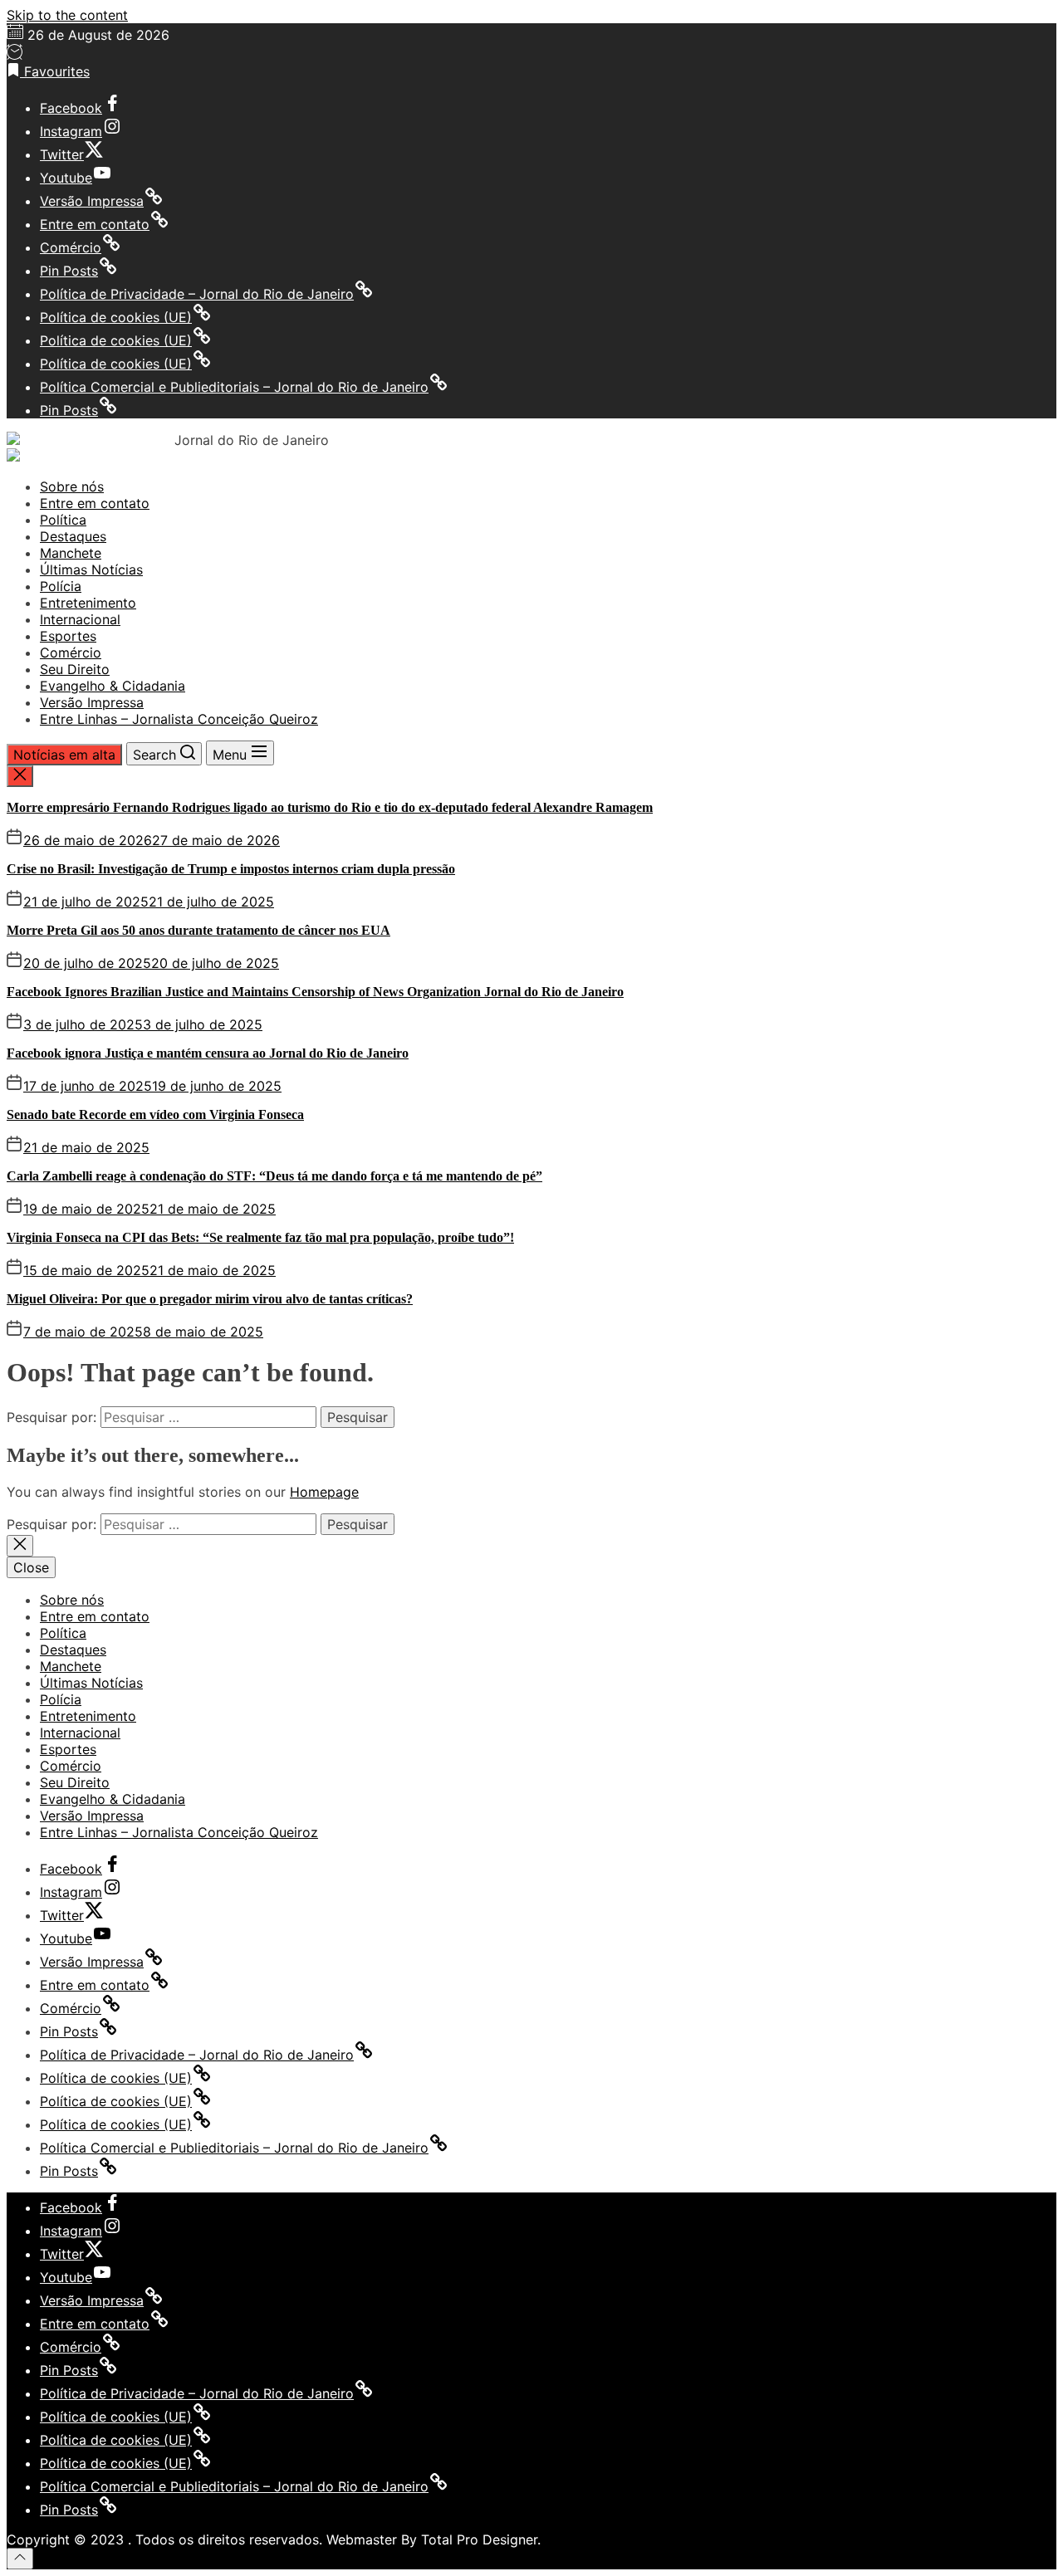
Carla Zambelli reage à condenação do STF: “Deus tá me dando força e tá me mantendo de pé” (274, 1176)
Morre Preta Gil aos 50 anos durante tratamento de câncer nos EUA (198, 930)
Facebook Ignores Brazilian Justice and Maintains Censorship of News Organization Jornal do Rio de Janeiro (315, 992)
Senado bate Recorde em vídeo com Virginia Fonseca (155, 1114)
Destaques (73, 536)
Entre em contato (95, 503)
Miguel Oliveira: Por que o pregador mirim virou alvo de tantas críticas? (210, 1299)
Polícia (61, 586)
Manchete (71, 553)
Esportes (68, 636)
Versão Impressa (92, 702)
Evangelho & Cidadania (113, 686)
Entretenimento (88, 603)
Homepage (324, 1492)
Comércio (71, 653)
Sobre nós (72, 486)
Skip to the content (67, 15)
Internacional (80, 619)
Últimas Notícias (91, 569)
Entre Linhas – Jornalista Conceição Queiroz (179, 719)
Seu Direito (75, 669)
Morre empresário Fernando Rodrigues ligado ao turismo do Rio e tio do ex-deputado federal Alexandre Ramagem (330, 807)
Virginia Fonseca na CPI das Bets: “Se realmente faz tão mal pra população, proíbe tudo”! (260, 1237)
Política (63, 520)
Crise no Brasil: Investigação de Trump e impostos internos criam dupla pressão (231, 869)
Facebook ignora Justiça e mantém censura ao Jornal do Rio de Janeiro (208, 1053)
